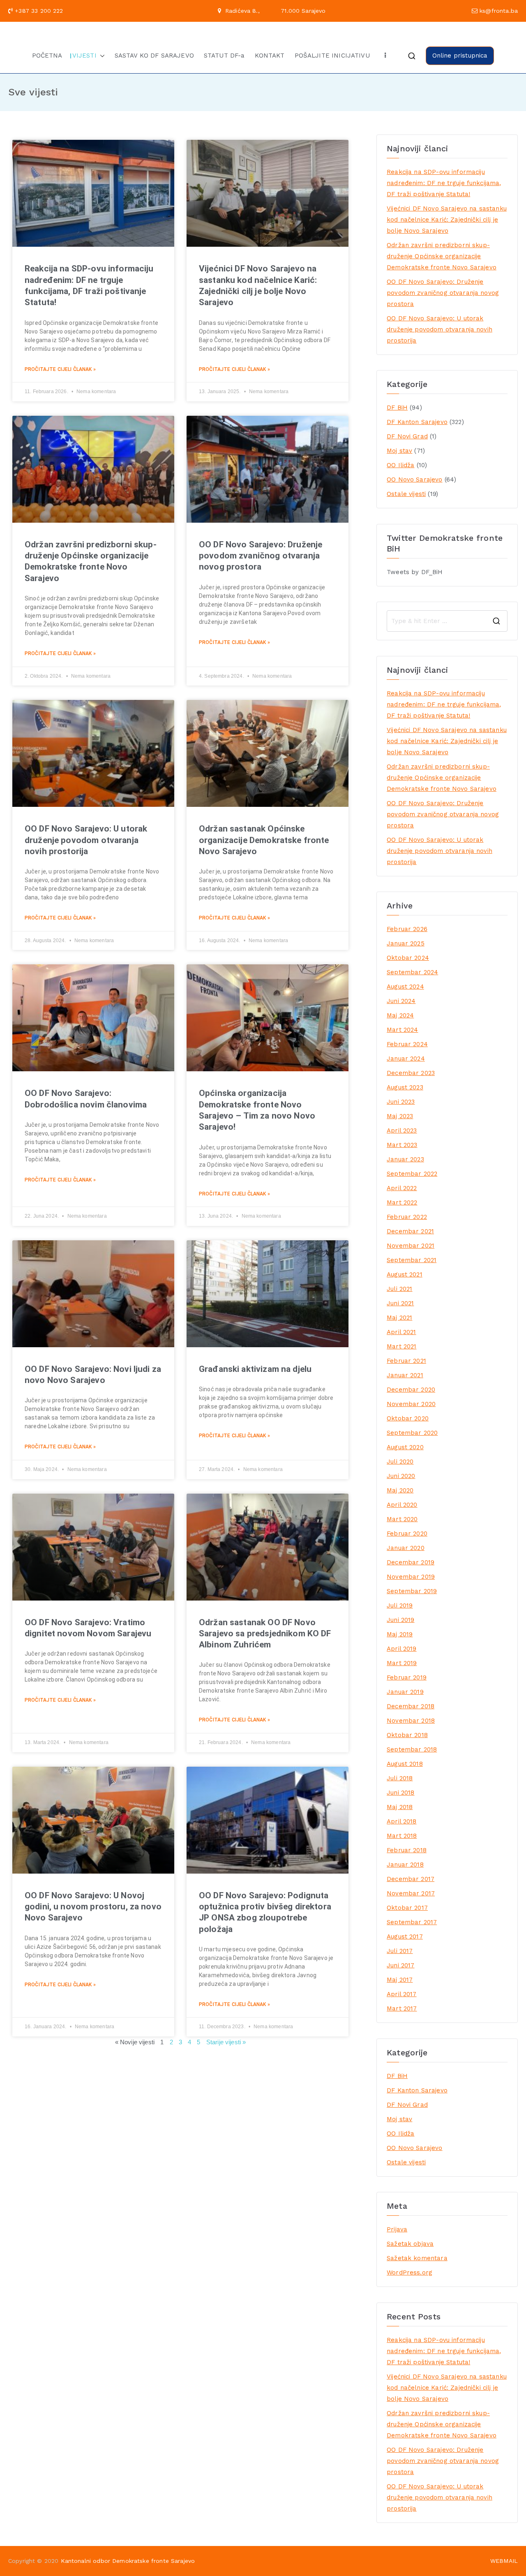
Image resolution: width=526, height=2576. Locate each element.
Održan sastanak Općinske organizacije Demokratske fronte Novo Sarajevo (264, 840)
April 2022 (402, 1188)
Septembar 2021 (412, 1260)
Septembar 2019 (412, 1591)
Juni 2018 (400, 1793)
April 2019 (402, 1649)
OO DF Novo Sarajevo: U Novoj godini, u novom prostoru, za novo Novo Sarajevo (93, 1907)
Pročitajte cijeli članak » (60, 369)
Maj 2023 (400, 1116)
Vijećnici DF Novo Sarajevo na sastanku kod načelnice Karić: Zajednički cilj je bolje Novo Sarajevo (447, 220)
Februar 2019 (407, 1677)
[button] (101, 56)
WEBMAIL (504, 2561)
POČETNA (47, 56)
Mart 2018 (402, 1836)
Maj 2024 (400, 1015)
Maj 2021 (399, 1318)
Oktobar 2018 (407, 1735)
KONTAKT (270, 56)
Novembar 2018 (411, 1721)
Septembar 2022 (412, 1174)
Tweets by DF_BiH (415, 572)
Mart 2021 (401, 1346)
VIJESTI (84, 56)
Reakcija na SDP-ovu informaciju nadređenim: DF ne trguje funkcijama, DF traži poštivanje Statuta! (444, 183)
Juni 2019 (400, 1620)
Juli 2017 (400, 1951)
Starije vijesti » (226, 2042)
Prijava (397, 2229)
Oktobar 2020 (408, 1418)
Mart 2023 (402, 1145)
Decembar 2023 (411, 1073)
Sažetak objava (410, 2244)
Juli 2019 (400, 1605)
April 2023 (402, 1130)
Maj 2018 (400, 1807)
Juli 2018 (400, 1778)
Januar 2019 (405, 1692)
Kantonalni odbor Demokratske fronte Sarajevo (128, 2561)
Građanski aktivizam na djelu (255, 1369)
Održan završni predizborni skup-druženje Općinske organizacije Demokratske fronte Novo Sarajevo (442, 256)
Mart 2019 (402, 1663)
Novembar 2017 (411, 1893)
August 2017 (405, 1937)
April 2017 (402, 1994)
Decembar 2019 (411, 1562)
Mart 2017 (402, 2008)
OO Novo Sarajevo (414, 480)
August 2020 (405, 1447)
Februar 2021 (406, 1361)
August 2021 (405, 1274)
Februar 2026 (407, 929)
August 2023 (405, 1087)
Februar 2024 (407, 1044)
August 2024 (405, 987)
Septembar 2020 (412, 1433)
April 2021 (401, 1332)
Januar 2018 (405, 1865)
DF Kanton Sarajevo (417, 422)
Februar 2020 (407, 1534)
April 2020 (402, 1505)
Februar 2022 (407, 1217)
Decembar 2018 (411, 1706)
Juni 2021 (400, 1303)
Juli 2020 (400, 1462)
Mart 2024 (402, 1030)
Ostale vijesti (406, 494)
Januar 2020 (406, 1548)
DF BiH (397, 408)
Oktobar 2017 (407, 1908)
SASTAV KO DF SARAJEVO (154, 56)
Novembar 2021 (411, 1246)
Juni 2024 (401, 1001)
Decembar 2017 (411, 1879)
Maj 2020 (400, 1490)
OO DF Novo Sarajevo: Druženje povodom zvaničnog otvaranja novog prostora (261, 556)
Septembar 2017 (412, 1922)
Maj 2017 (400, 1980)
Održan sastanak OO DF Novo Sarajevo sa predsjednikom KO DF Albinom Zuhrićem (265, 1634)
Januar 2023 (405, 1159)
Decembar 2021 (410, 1231)
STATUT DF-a (224, 56)
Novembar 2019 (411, 1577)
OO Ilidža (400, 465)
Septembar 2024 (412, 972)
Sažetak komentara (417, 2258)
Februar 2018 (407, 1850)
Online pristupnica (460, 56)
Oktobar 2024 (408, 958)
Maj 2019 (400, 1634)
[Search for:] (447, 621)
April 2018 (402, 1821)
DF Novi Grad (407, 436)
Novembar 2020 (411, 1404)
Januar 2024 (406, 1059)
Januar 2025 (406, 943)
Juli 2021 (399, 1289)
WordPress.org (409, 2273)
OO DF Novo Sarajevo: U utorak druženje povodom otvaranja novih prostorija (86, 840)
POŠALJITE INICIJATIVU (332, 56)
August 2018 (405, 1764)
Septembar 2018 (412, 1749)
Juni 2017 (400, 1965)
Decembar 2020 (411, 1390)
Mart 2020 (402, 1519)
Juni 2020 (401, 1476)
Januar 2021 (405, 1375)
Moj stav (399, 451)
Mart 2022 (402, 1202)
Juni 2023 (401, 1102)
